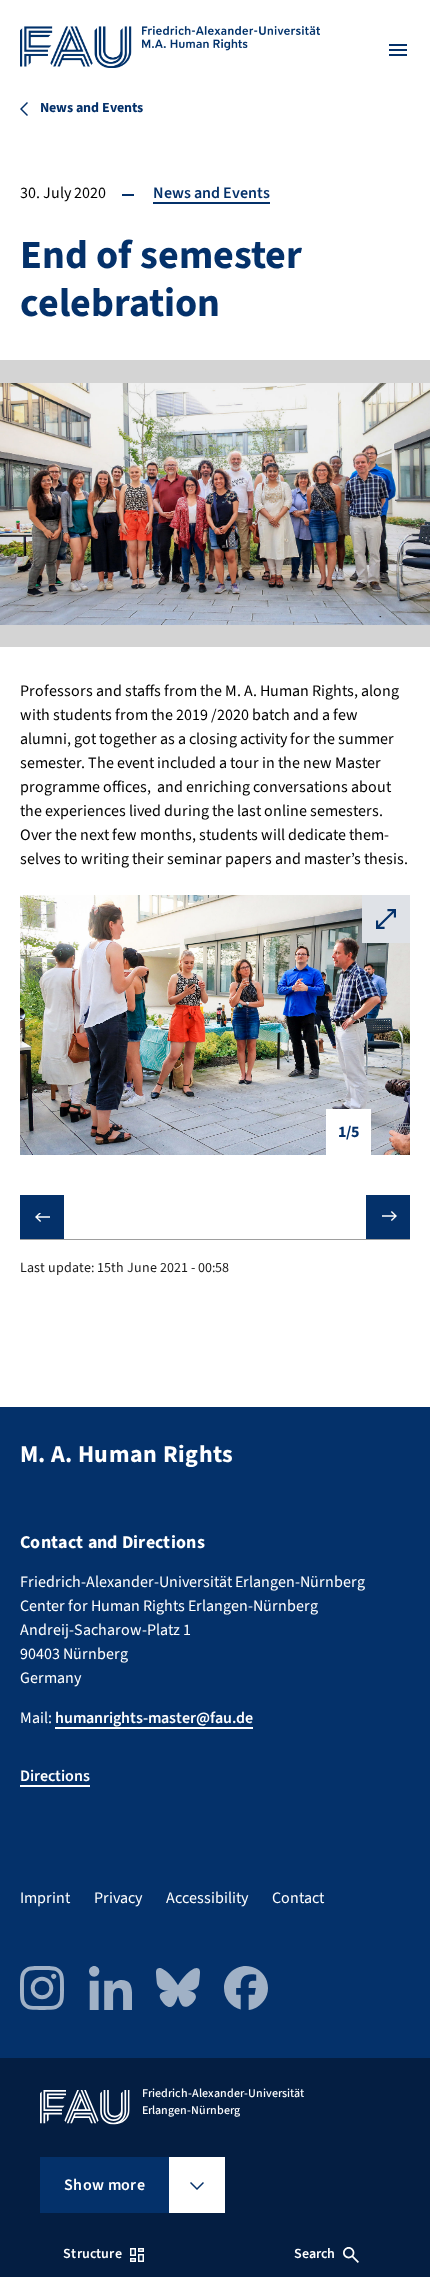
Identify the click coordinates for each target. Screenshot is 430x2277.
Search (315, 2254)
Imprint (45, 1898)
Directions (55, 1776)
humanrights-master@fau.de (154, 1718)
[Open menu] (398, 50)
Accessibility (207, 1898)
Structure (92, 2254)
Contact (298, 1898)
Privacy (118, 1898)
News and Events (211, 193)
